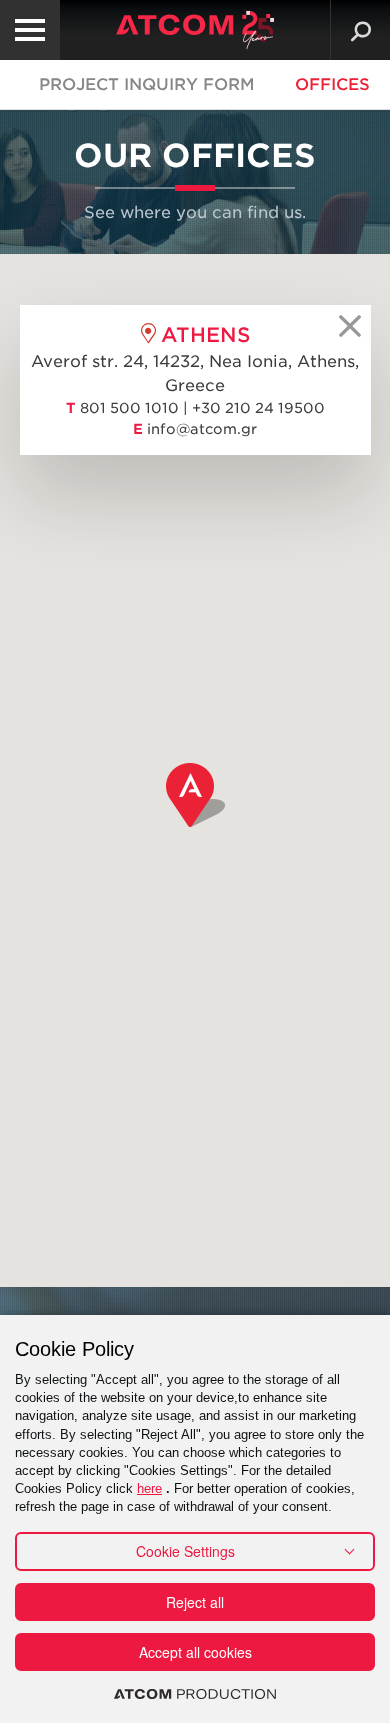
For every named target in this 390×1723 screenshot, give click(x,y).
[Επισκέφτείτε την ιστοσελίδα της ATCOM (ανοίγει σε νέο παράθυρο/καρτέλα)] (195, 1694)
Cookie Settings (185, 1551)
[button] (196, 795)
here (149, 1488)
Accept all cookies (195, 1652)
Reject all (195, 1602)
